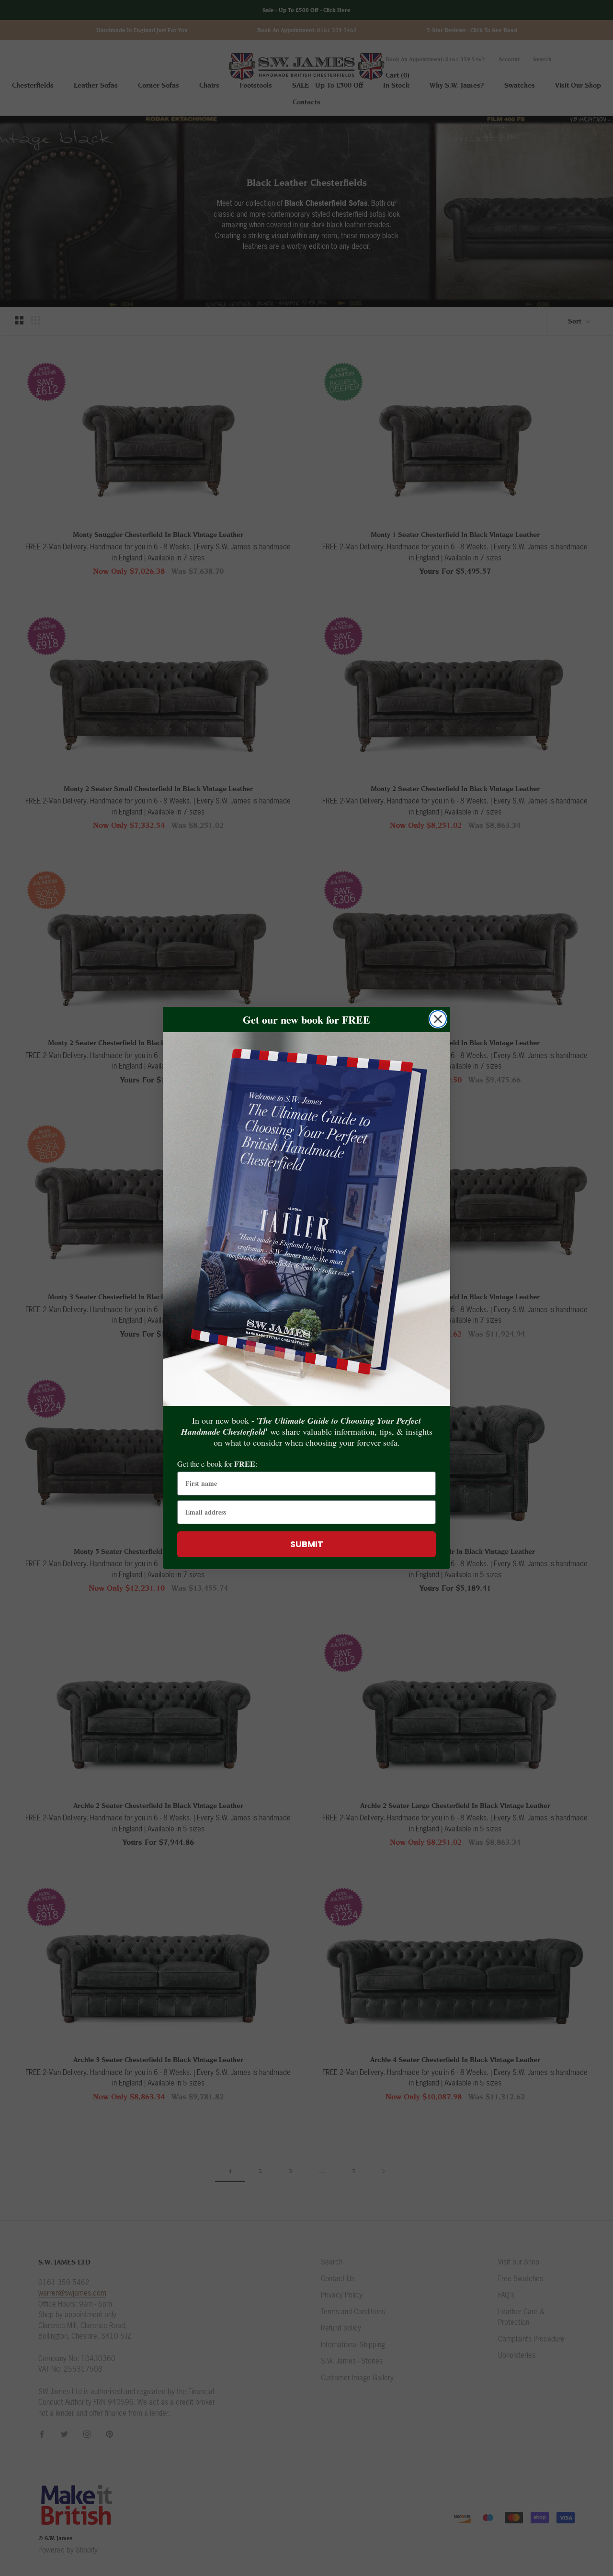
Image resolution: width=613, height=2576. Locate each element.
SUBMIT (307, 1544)
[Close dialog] (438, 1019)
